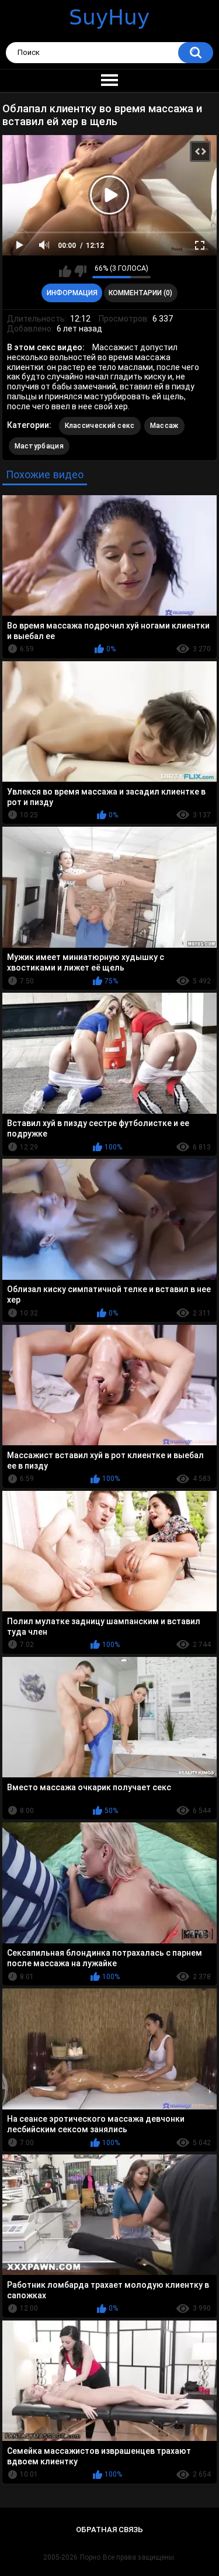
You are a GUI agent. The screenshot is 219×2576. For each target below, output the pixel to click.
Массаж (164, 426)
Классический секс (100, 426)
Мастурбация (39, 446)
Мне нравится (65, 271)
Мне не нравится (80, 271)
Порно (90, 2557)
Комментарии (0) (140, 293)
